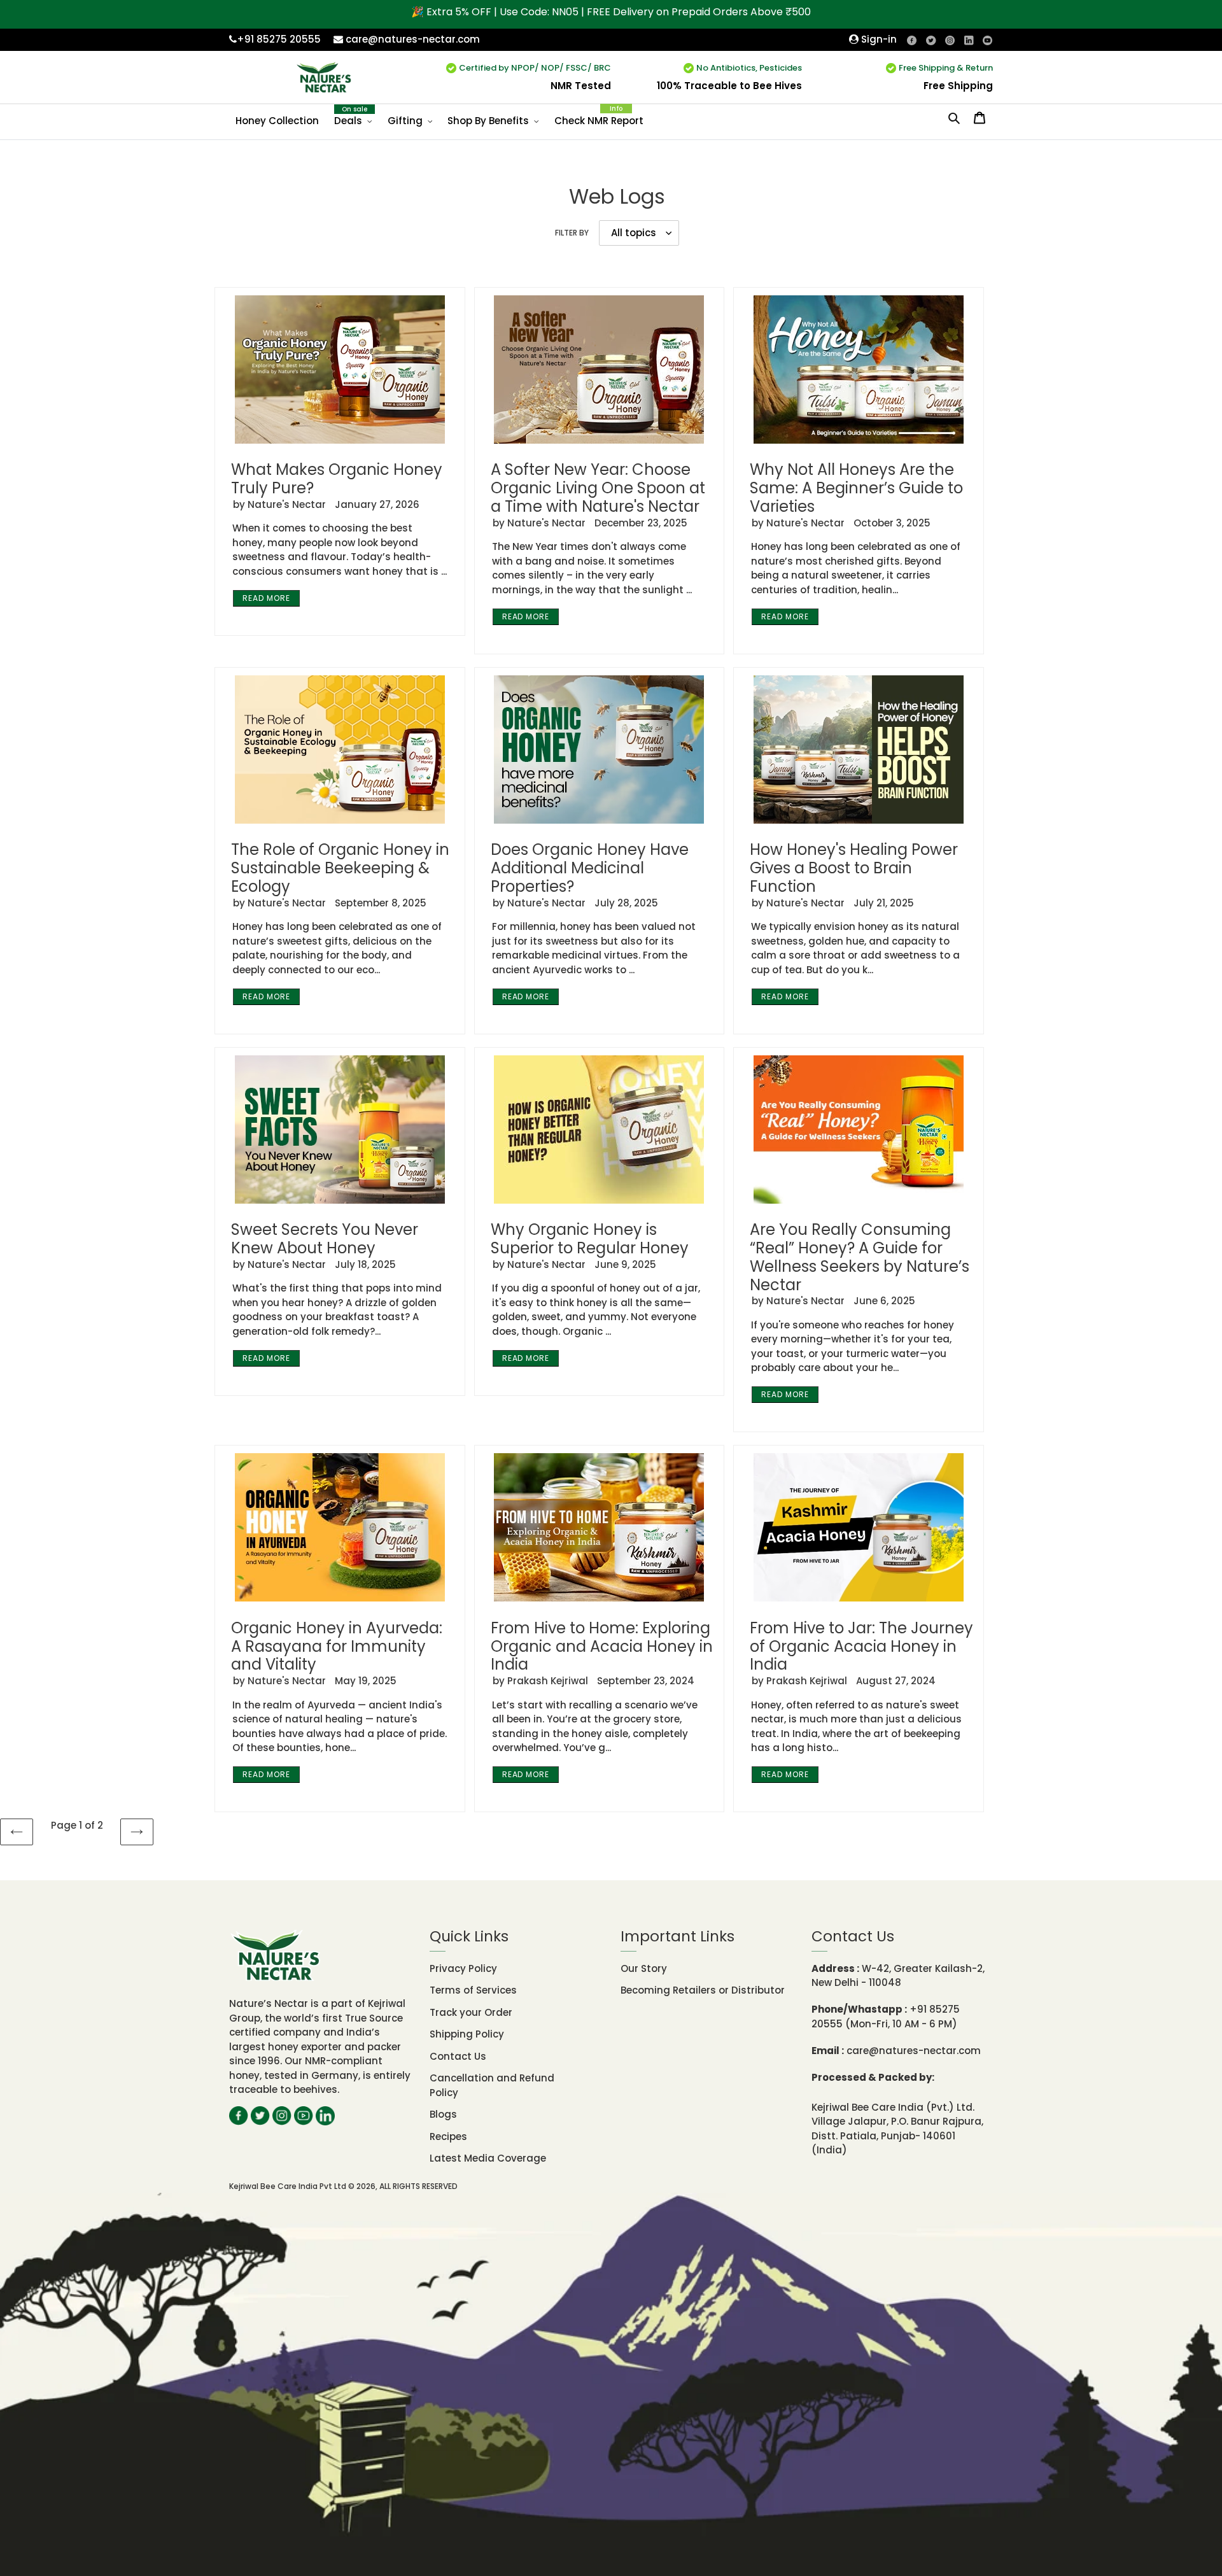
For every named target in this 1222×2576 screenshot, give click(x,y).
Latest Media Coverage (488, 2158)
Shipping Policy (467, 2034)
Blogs (443, 2114)
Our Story (644, 1968)
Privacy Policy (463, 1968)
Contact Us (458, 2056)
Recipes (448, 2136)
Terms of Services (473, 1990)
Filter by (572, 233)
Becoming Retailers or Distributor (703, 1990)
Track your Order (471, 2012)
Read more (266, 598)
